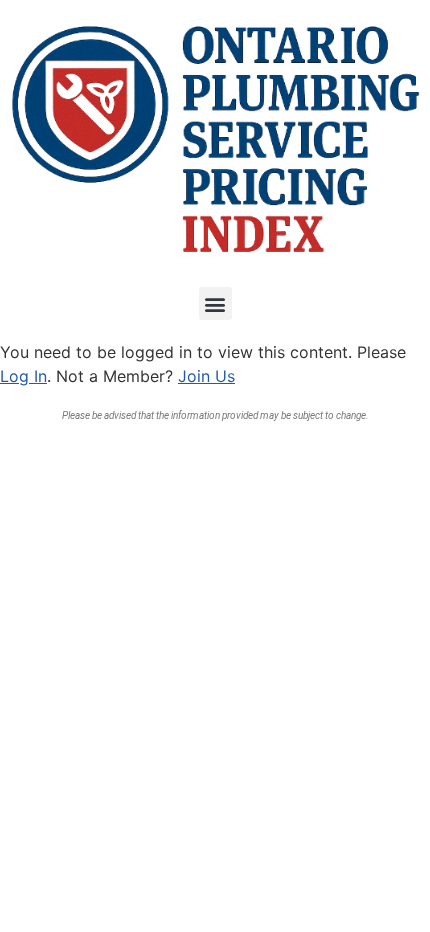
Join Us (206, 376)
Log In (23, 376)
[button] (215, 303)
